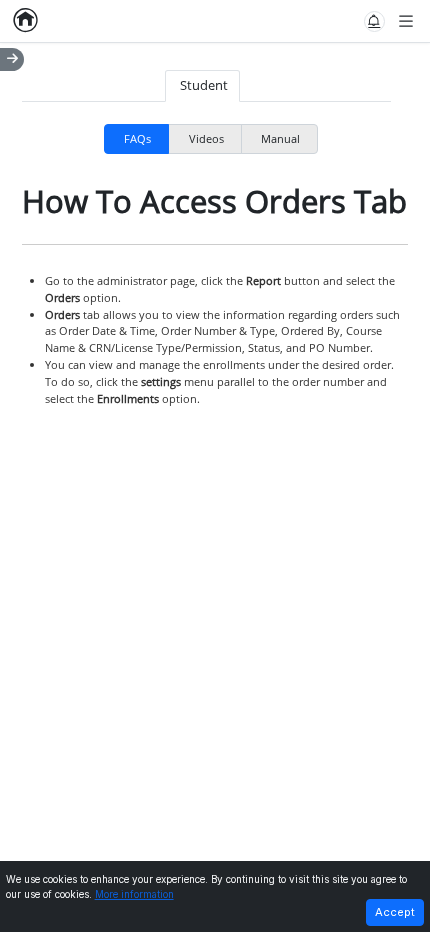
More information (134, 894)
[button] (374, 21)
